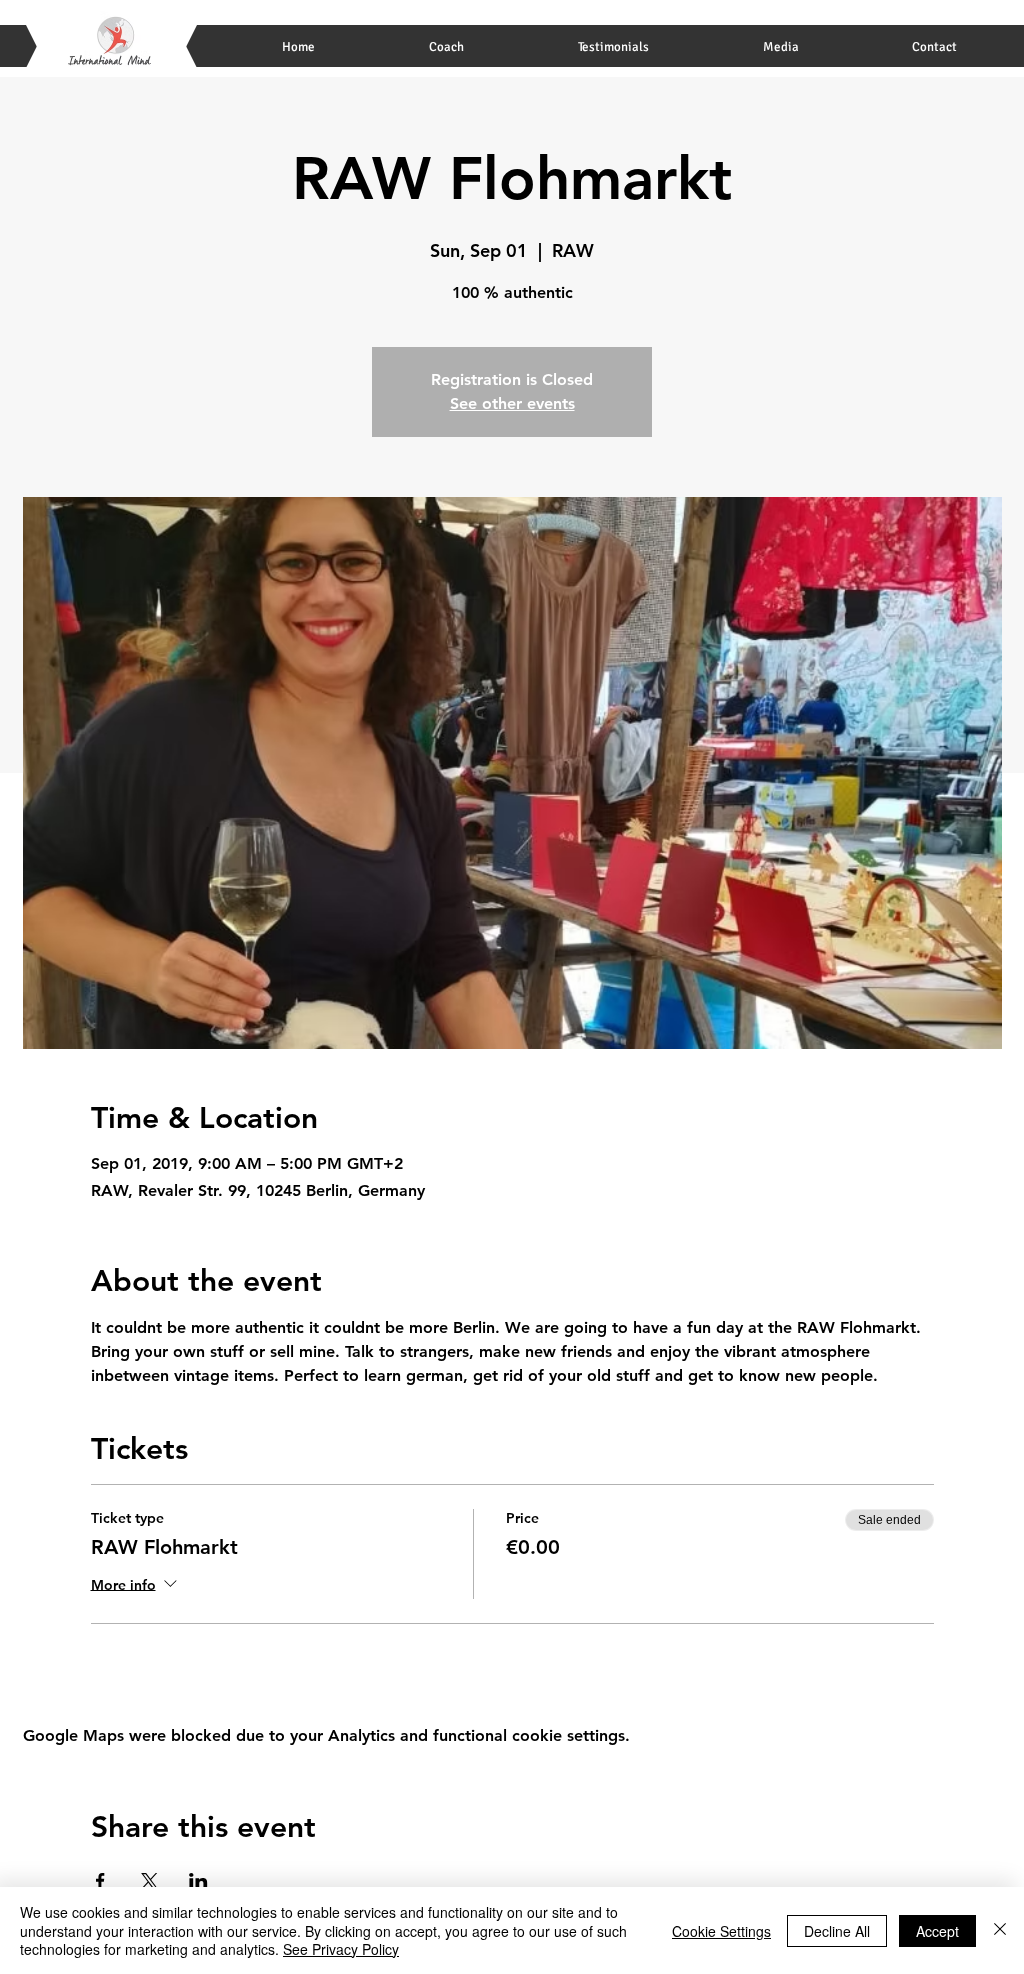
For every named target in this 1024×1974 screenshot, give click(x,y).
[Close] (1000, 1930)
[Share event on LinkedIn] (198, 1881)
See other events (512, 403)
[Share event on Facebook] (100, 1881)
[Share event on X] (149, 1881)
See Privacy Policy (341, 1949)
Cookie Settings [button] (721, 1931)
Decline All (837, 1931)
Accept (937, 1931)
